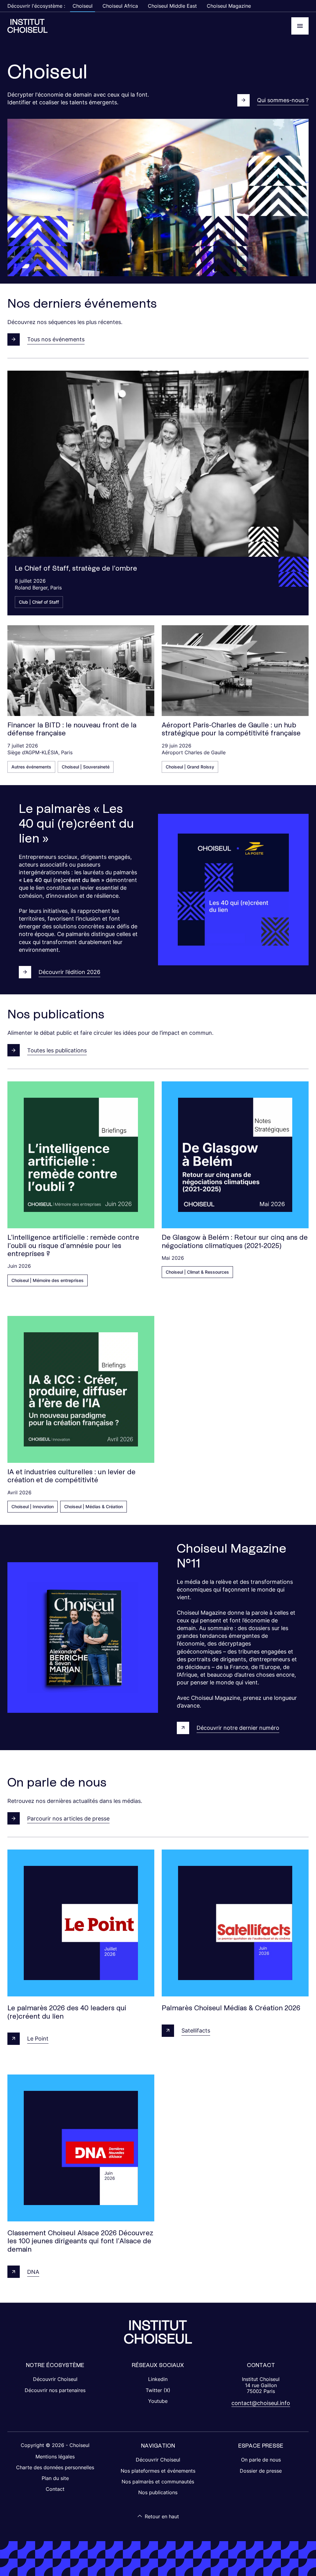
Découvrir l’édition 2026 (69, 972)
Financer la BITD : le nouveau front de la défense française (72, 729)
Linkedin (158, 2379)
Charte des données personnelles (55, 2467)
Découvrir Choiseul (55, 2379)
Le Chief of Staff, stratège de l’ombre (76, 568)
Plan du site (55, 2478)
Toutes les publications (57, 1050)
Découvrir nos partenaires (55, 2390)
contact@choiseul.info (261, 2403)
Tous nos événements (56, 339)
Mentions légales (55, 2457)
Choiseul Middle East (172, 6)
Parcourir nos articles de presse (68, 1819)
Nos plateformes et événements (158, 2471)
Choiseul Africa (120, 6)
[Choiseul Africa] (27, 26)
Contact (55, 2489)
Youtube (158, 2401)
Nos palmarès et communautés (158, 2482)
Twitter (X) (158, 2390)
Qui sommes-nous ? (283, 100)
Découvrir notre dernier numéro (238, 1728)
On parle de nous (261, 2460)
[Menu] (300, 26)
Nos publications (158, 2492)
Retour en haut (162, 2516)
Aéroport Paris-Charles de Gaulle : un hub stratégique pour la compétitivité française (231, 729)
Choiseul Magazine (229, 6)
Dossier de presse (261, 2471)
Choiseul (83, 6)
